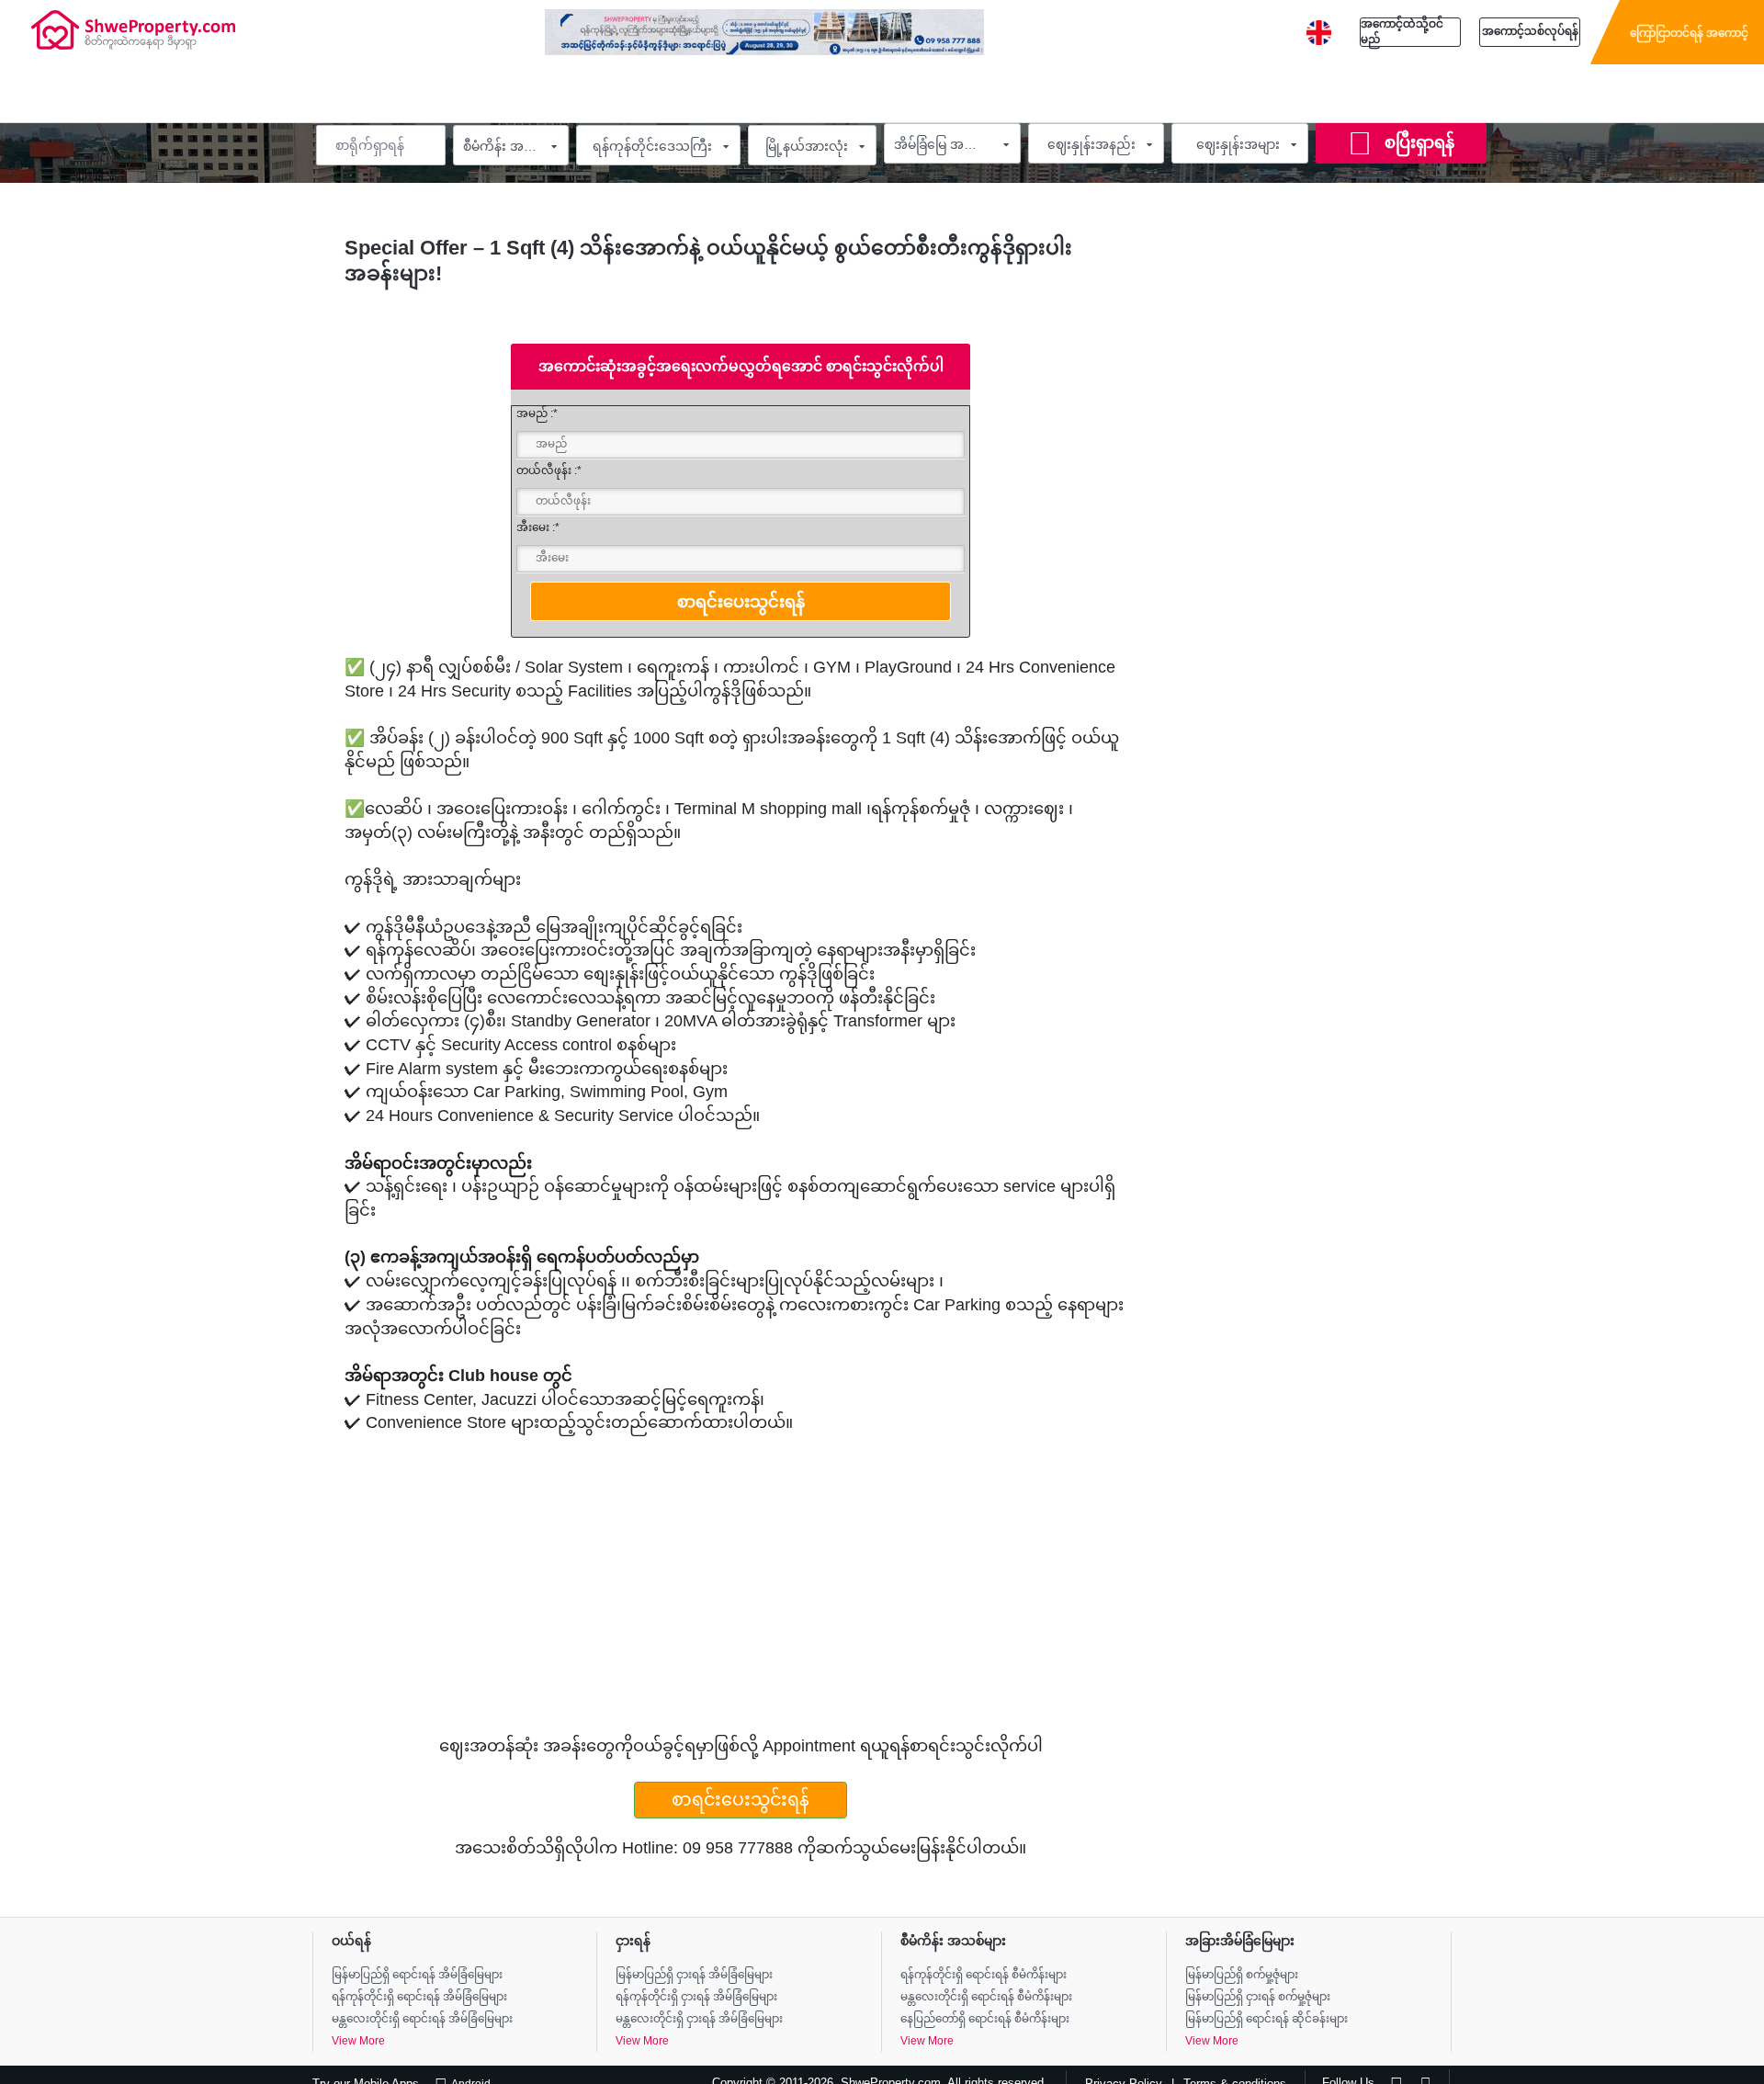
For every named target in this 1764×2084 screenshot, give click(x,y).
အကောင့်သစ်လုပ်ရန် (1530, 31)
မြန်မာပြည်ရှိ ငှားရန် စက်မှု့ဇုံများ (1258, 1997)
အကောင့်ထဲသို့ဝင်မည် (1402, 32)
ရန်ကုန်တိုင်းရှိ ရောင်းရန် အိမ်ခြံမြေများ (419, 1997)
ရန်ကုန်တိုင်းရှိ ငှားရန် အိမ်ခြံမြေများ (696, 1997)
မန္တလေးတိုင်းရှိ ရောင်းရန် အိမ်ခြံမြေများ (422, 2019)
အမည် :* (537, 413)
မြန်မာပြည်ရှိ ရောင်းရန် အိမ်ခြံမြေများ (417, 1975)
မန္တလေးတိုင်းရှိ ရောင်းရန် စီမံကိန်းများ (986, 1997)
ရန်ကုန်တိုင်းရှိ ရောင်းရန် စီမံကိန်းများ (984, 1975)
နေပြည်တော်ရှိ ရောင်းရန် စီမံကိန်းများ (985, 2019)
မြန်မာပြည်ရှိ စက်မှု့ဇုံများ (1242, 1975)
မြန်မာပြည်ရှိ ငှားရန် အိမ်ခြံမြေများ (694, 1975)
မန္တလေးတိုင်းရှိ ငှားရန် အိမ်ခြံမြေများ (699, 2019)
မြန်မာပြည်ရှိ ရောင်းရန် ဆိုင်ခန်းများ (1266, 2019)
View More (358, 2041)
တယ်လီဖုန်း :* (549, 470)
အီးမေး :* (538, 527)
